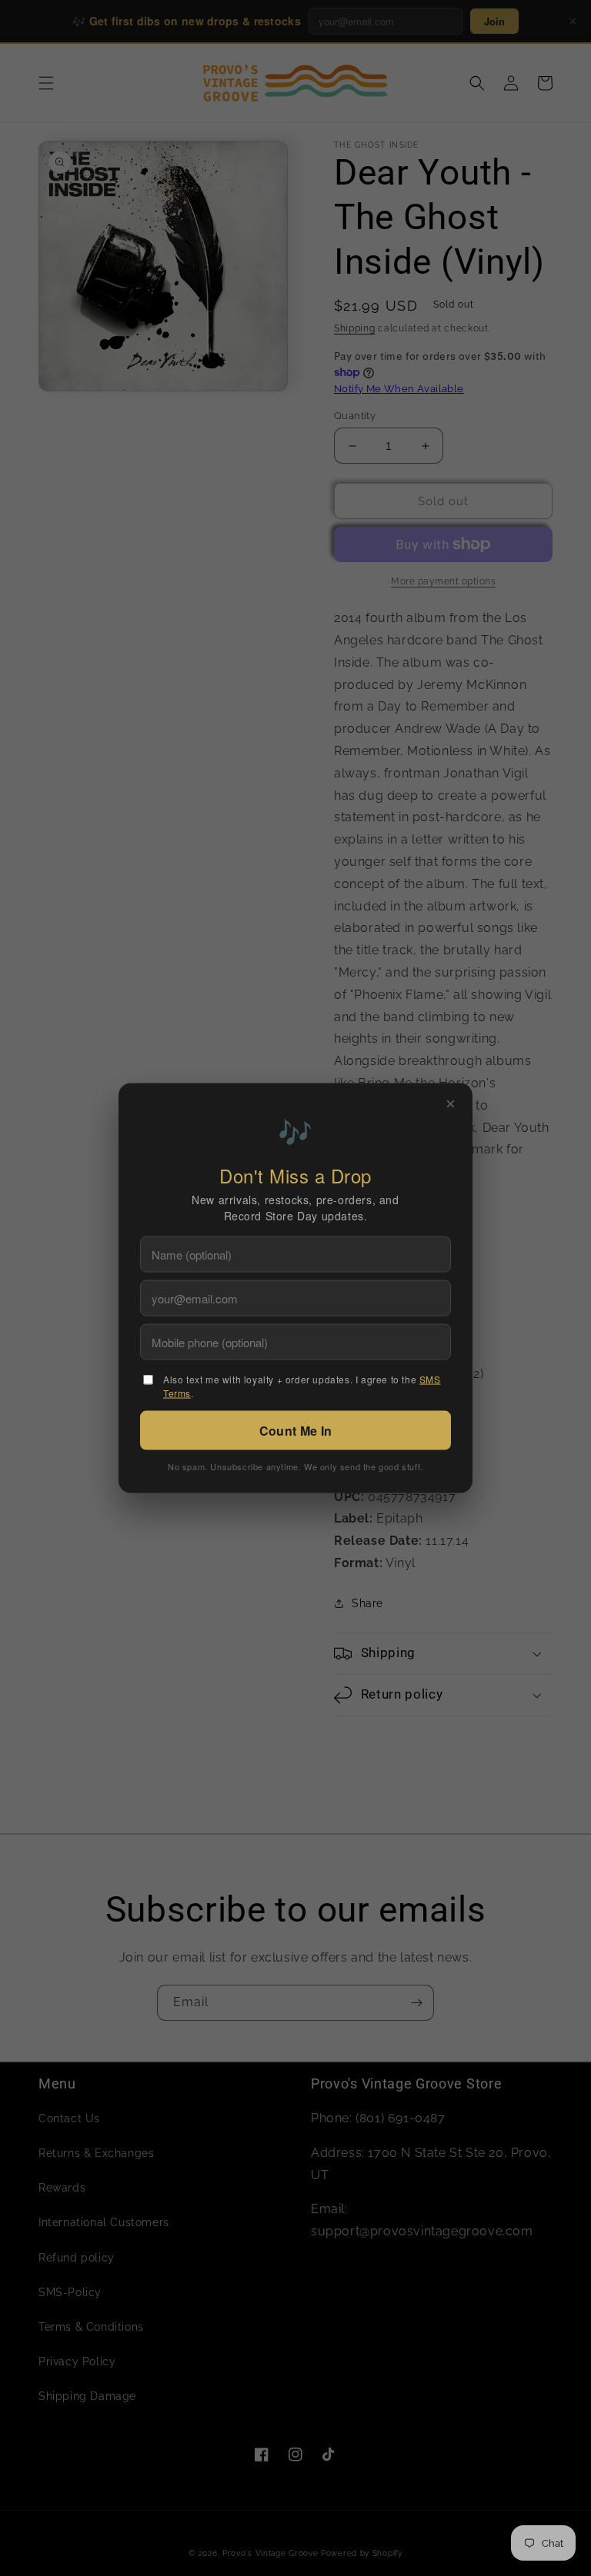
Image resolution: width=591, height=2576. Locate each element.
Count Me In (295, 1431)
